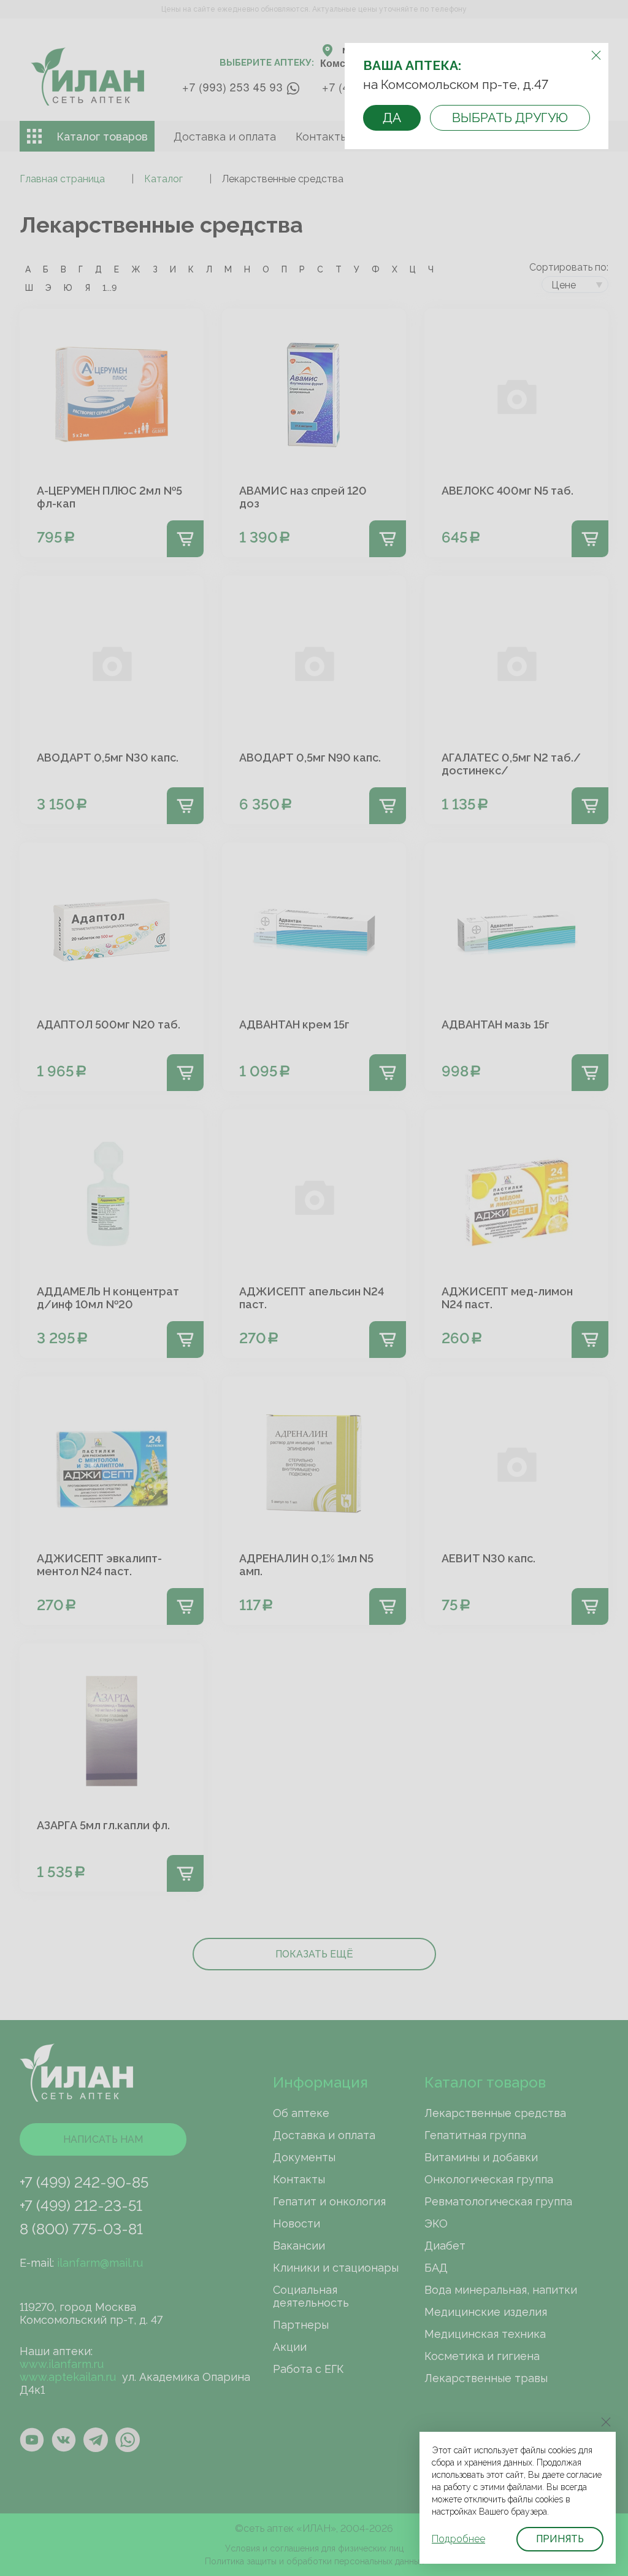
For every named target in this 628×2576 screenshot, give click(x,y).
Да (392, 118)
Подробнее (458, 2539)
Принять (560, 2539)
